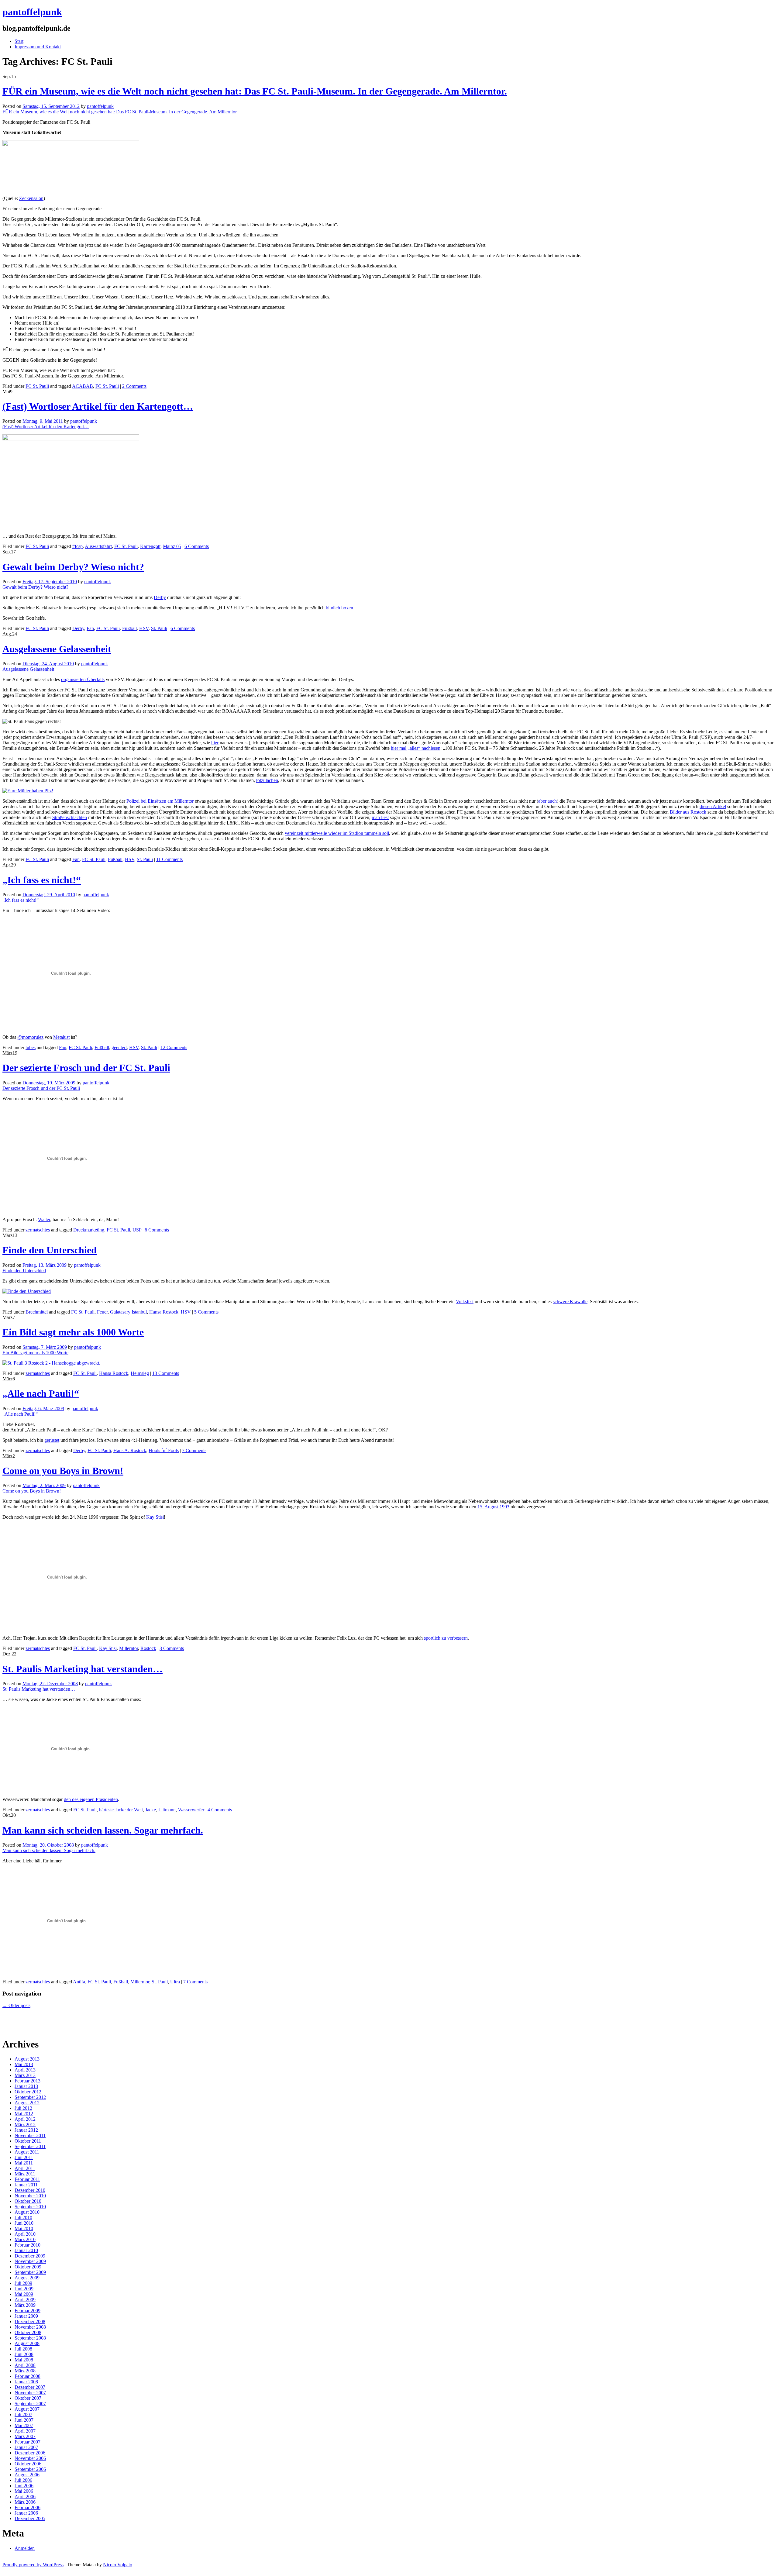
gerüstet (52, 1440)
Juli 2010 (23, 2218)
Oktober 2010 (28, 2201)
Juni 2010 (24, 2223)
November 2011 (30, 2135)
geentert (119, 1047)
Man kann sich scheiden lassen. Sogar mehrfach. (103, 1830)
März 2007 (25, 2436)
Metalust (61, 1037)
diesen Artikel (713, 806)
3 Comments (172, 1648)
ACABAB (83, 386)
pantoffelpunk (32, 12)
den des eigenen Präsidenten (91, 1799)
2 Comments (134, 386)
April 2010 (25, 2234)
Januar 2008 (26, 2382)
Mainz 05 (172, 546)
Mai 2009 (24, 2294)
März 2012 (25, 2125)
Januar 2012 (26, 2130)
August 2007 (27, 2409)
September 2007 (30, 2404)
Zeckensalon (31, 198)
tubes (31, 1047)
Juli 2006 (23, 2480)
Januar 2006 (26, 2513)
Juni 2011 (24, 2157)
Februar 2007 (28, 2442)
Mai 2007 (24, 2425)
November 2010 (30, 2196)
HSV (144, 628)
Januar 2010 (26, 2250)
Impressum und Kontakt (38, 47)
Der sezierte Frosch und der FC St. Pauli (86, 1068)
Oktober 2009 (28, 2267)
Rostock (148, 1648)
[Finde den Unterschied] (27, 1291)
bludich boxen (339, 608)
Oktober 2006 (28, 2464)
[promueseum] (71, 145)
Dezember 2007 (30, 2387)
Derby (160, 597)
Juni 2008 (24, 2354)
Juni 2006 (24, 2486)
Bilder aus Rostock (688, 812)
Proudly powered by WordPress (33, 2565)
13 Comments (166, 1373)
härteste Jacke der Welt (121, 1810)
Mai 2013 (24, 2064)
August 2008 (27, 2343)
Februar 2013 (28, 2081)
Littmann (167, 1810)
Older (16, 2005)
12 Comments (174, 1047)
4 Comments (220, 1810)
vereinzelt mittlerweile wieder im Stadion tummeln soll (337, 833)
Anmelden (25, 2548)
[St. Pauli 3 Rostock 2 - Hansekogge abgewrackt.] (51, 1363)
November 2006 (30, 2458)
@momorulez (30, 1037)
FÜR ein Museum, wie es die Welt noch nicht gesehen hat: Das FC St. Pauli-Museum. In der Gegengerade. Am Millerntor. (255, 91)
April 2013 (25, 2070)
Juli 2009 (23, 2283)
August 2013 (27, 2059)
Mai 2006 (24, 2491)
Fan (90, 628)
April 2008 (25, 2365)
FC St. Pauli (37, 386)
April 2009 (25, 2300)
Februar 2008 (28, 2376)
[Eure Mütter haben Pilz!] (28, 791)
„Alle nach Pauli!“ (41, 1393)
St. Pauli (159, 628)
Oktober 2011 (28, 2141)
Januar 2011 (26, 2185)
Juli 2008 (23, 2349)
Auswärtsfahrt (98, 546)
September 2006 (30, 2469)
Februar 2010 (28, 2245)
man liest (380, 817)
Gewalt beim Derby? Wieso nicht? (73, 567)
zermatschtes (38, 1230)
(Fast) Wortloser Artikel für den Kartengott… (98, 406)
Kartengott (150, 546)
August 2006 (27, 2475)
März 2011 (25, 2174)
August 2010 (27, 2212)
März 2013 (25, 2075)
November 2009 (30, 2261)
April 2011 (25, 2168)
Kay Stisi (155, 1517)
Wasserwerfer (191, 1810)
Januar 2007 (26, 2447)
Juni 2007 (24, 2420)
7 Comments (194, 1450)
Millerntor (129, 1648)
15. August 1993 (493, 1507)
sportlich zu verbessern (446, 1638)
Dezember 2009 (30, 2256)
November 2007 (30, 2393)
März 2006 (25, 2502)
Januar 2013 (26, 2086)
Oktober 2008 (28, 2332)
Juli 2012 (23, 2108)
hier (215, 743)
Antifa (79, 1982)
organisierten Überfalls (83, 679)
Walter (44, 1219)
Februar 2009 (28, 2311)
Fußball (129, 628)
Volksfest (465, 1302)
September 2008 (30, 2338)
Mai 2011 (24, 2163)
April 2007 (25, 2431)
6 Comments (197, 546)
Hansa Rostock (164, 1312)
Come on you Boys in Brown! (63, 1471)
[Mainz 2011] (71, 439)
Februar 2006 (28, 2507)
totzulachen (267, 780)
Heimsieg (140, 1373)
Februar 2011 (27, 2179)
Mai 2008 (24, 2360)
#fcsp (77, 546)
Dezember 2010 (30, 2190)
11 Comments (169, 859)
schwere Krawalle (570, 1302)
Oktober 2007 (28, 2398)
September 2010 (30, 2207)
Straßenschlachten (70, 817)
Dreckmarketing (89, 1230)
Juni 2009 (24, 2289)
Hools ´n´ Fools (164, 1450)
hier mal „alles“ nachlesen (416, 748)
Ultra (175, 1982)
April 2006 (25, 2497)
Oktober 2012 (28, 2092)
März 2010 (25, 2239)
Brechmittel (37, 1312)
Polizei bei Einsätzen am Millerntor (160, 801)
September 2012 (30, 2097)
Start (19, 41)
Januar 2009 (26, 2316)
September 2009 (30, 2272)
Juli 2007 (23, 2414)
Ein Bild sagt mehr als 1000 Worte (73, 1332)
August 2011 (27, 2152)
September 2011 (30, 2146)
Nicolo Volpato (118, 2565)
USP (137, 1230)
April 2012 (25, 2119)
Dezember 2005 (30, 2518)
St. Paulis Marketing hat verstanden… (83, 1669)
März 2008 (25, 2371)
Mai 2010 (24, 2228)
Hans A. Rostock (130, 1450)
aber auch (547, 801)
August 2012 (27, 2103)
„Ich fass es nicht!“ (42, 880)
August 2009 (27, 2278)
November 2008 (30, 2327)
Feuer (102, 1312)
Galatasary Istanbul (128, 1312)
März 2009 (25, 2305)
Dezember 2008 (30, 2321)
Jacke (151, 1810)
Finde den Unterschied (50, 1250)
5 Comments (206, 1312)
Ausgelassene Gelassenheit (57, 649)
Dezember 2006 (30, 2453)
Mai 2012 (24, 2114)
